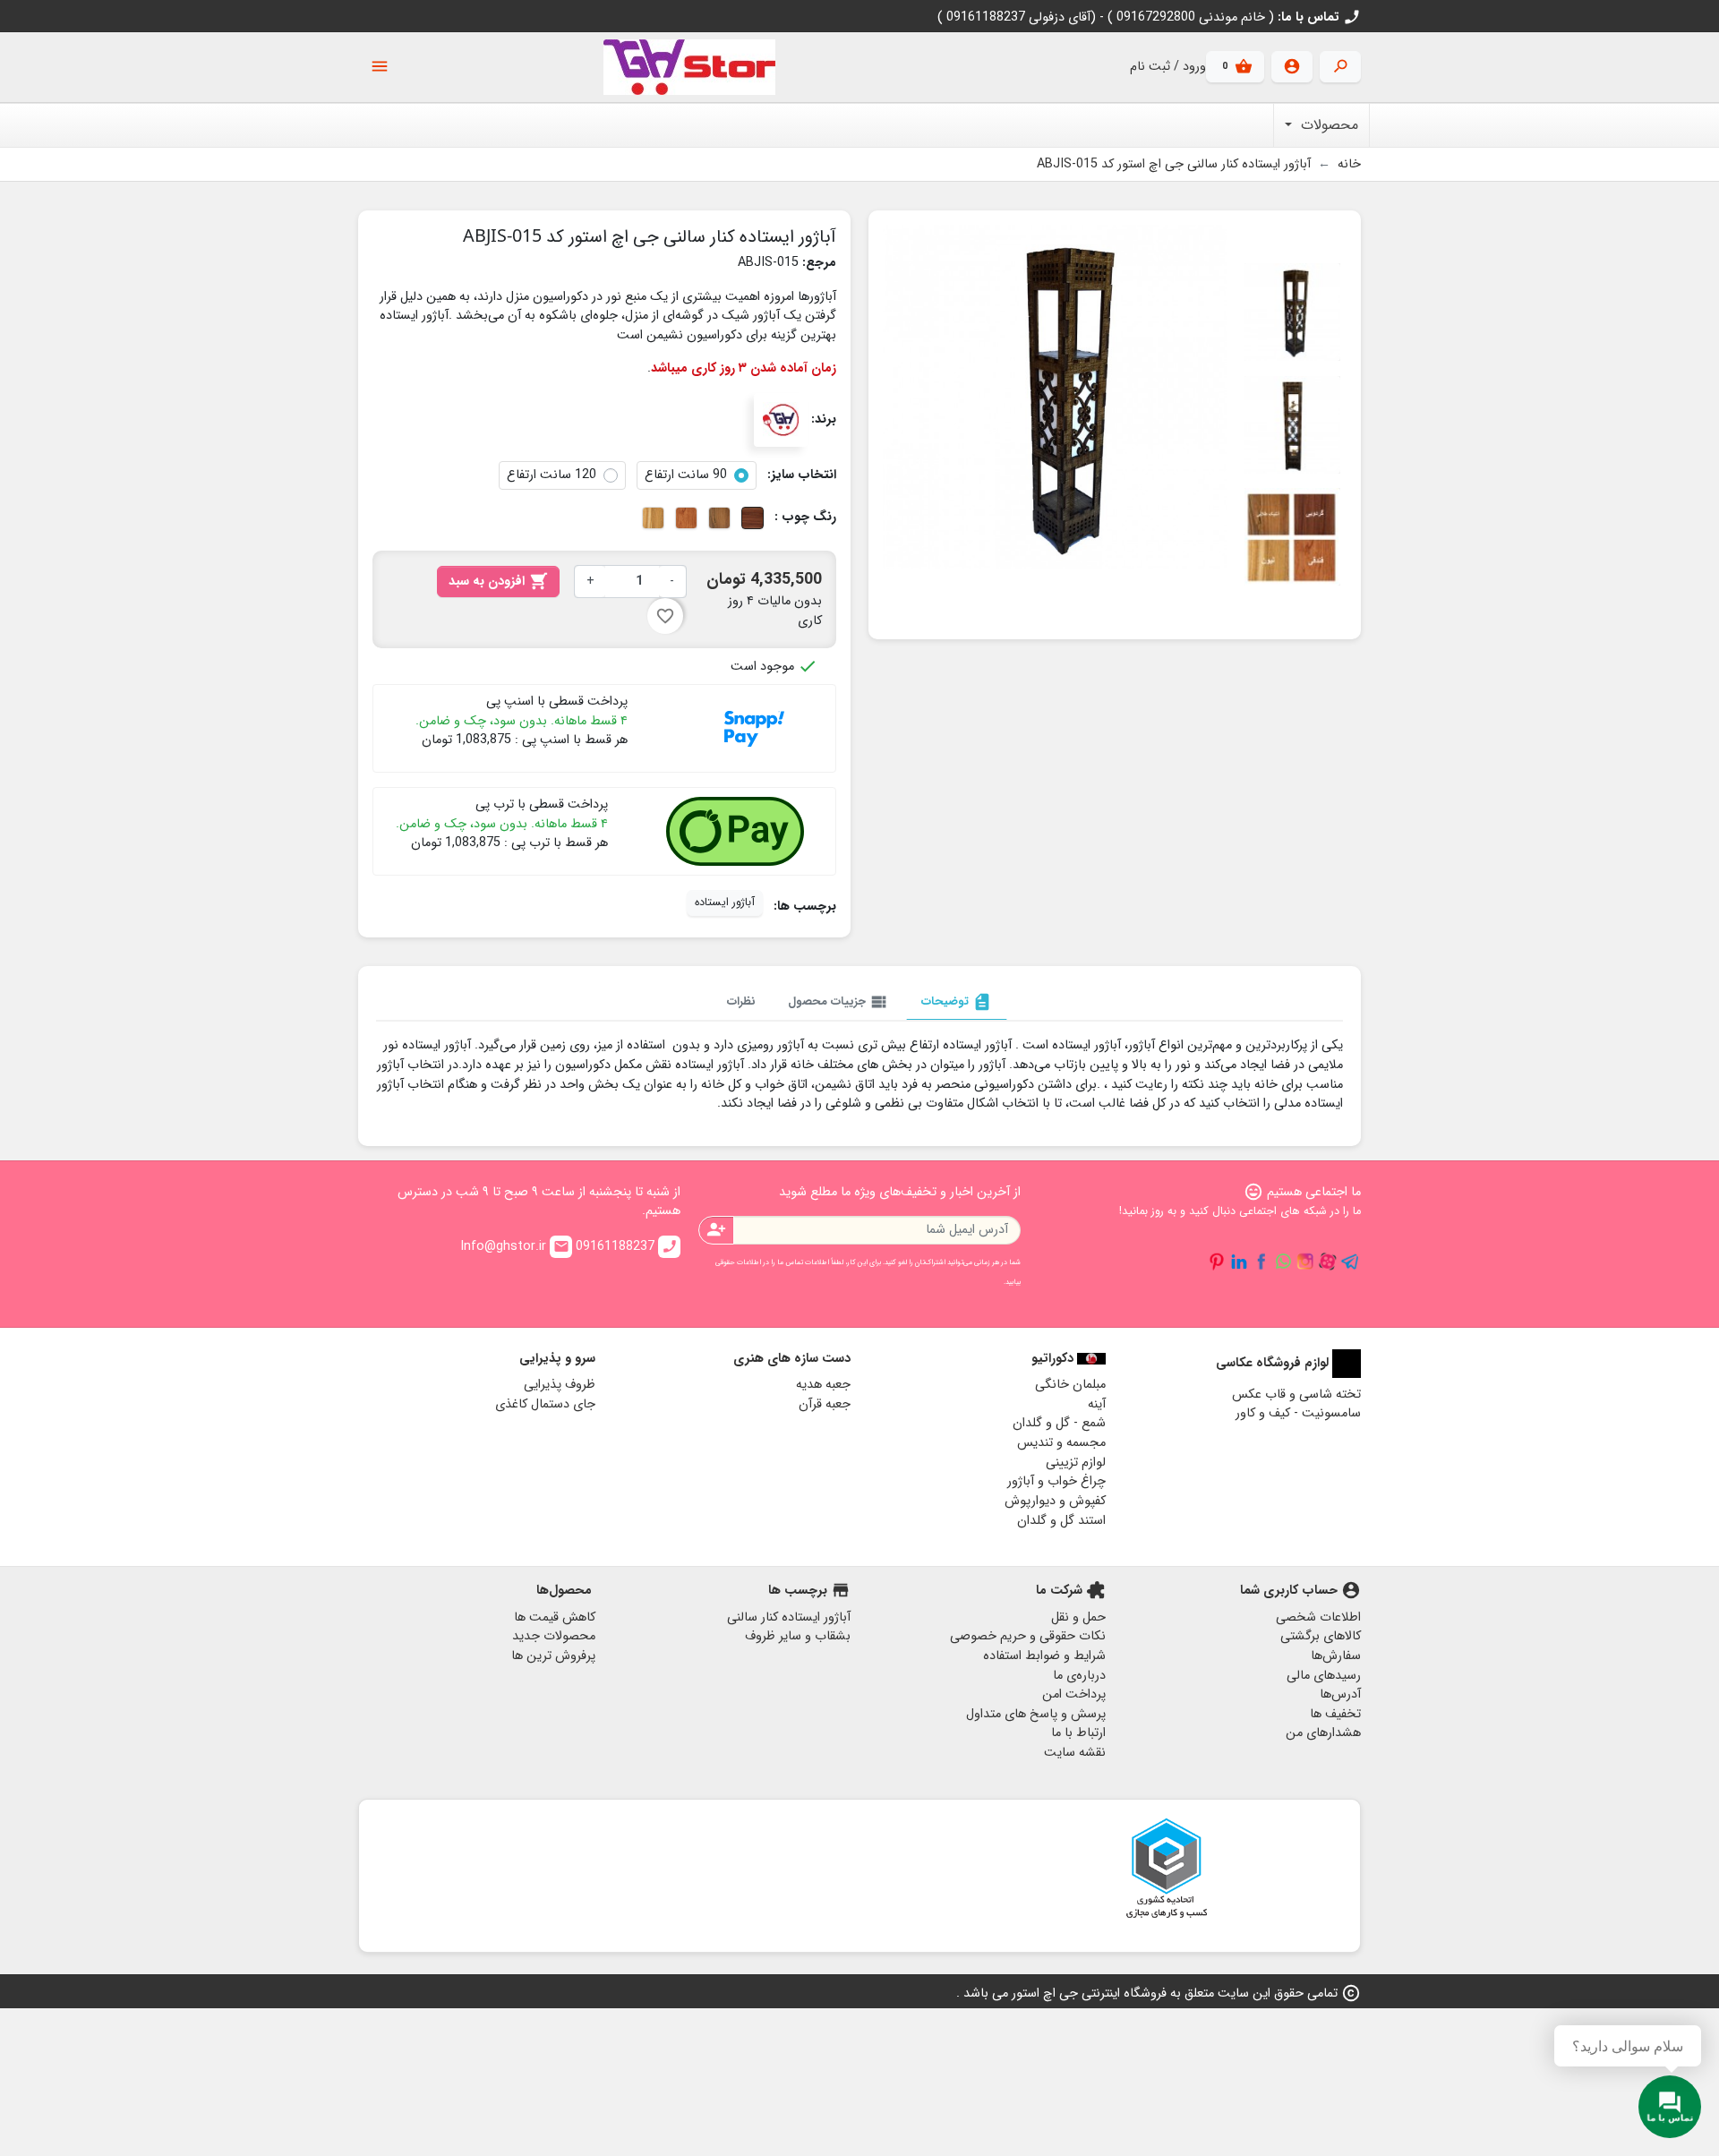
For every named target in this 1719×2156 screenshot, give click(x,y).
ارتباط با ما (1078, 1733)
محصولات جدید (554, 1636)
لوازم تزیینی (1076, 1463)
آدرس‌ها (1340, 1694)
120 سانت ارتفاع (552, 475)
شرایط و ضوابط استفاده (1044, 1656)
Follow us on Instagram (1305, 1262)
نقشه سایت (1075, 1753)
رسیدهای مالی (1324, 1676)
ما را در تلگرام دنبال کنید (1350, 1262)
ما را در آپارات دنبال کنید (1328, 1262)
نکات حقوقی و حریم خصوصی (1028, 1636)
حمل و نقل (1078, 1617)
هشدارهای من (1323, 1733)
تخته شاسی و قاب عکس (1296, 1395)
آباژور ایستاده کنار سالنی (789, 1617)
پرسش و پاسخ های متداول (1036, 1714)
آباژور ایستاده (725, 903)
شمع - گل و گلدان (1059, 1423)
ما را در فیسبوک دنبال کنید (1261, 1262)
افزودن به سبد (498, 582)
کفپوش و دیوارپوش (1055, 1501)
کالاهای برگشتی (1321, 1636)
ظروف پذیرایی (560, 1385)
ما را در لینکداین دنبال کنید (1239, 1262)
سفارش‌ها (1336, 1656)
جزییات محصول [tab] (838, 1002)
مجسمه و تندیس (1061, 1443)
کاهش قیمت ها (555, 1617)
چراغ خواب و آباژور (1056, 1481)
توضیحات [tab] (957, 1002)
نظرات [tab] (741, 1001)
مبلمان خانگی (1070, 1385)
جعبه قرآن (825, 1404)
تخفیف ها (1335, 1714)
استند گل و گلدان (1061, 1521)
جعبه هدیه (823, 1385)
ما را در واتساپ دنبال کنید (1283, 1262)
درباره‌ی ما (1079, 1676)
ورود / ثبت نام (1168, 67)
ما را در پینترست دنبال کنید (1217, 1262)
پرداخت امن (1074, 1694)
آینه (1097, 1404)
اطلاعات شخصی (1318, 1617)
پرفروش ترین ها (553, 1656)
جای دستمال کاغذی (545, 1404)
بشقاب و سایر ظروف (798, 1636)
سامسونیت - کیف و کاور (1298, 1413)
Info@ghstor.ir (515, 1247)
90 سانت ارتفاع (686, 475)
